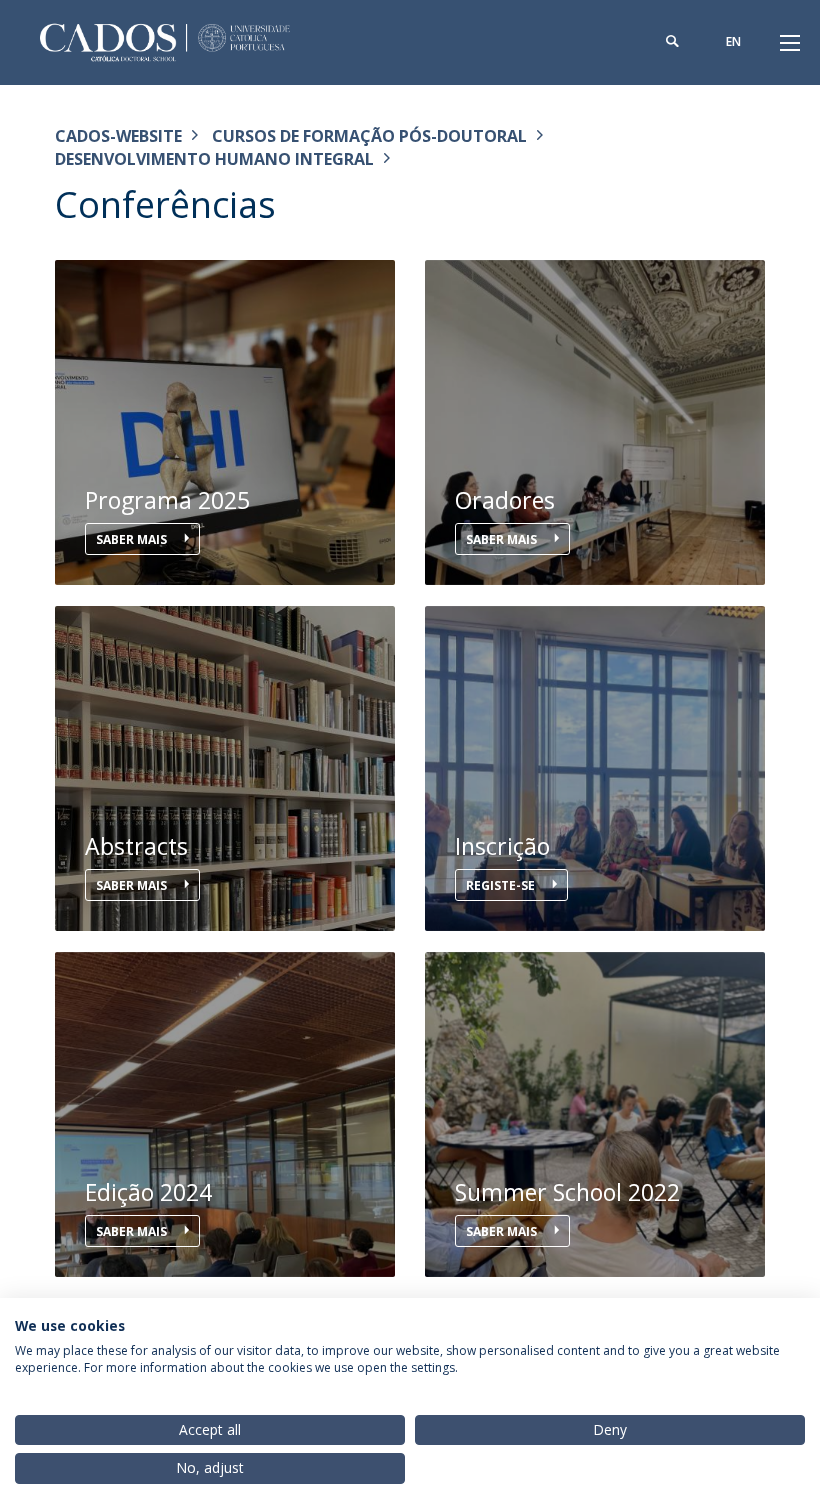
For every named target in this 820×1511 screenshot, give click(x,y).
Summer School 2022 (567, 1192)
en (733, 41)
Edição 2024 (148, 1192)
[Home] (180, 42)
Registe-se (502, 885)
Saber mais (133, 539)
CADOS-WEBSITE (118, 136)
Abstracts (136, 846)
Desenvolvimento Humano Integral (214, 159)
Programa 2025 (167, 500)
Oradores (505, 500)
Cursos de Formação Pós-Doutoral (369, 136)
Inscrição (502, 846)
